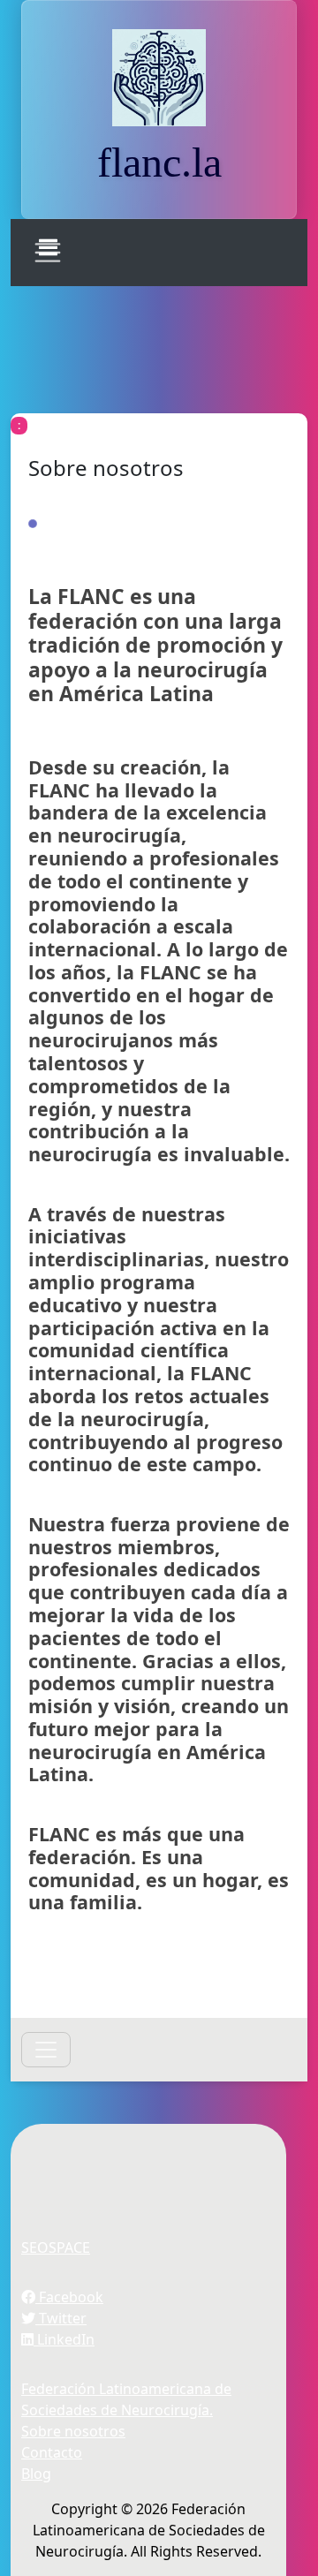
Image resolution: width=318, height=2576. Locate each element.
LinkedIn (64, 2339)
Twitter (61, 2318)
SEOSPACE (56, 2247)
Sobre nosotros (73, 2431)
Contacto (52, 2452)
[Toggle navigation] (48, 253)
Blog (36, 2474)
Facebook (69, 2297)
